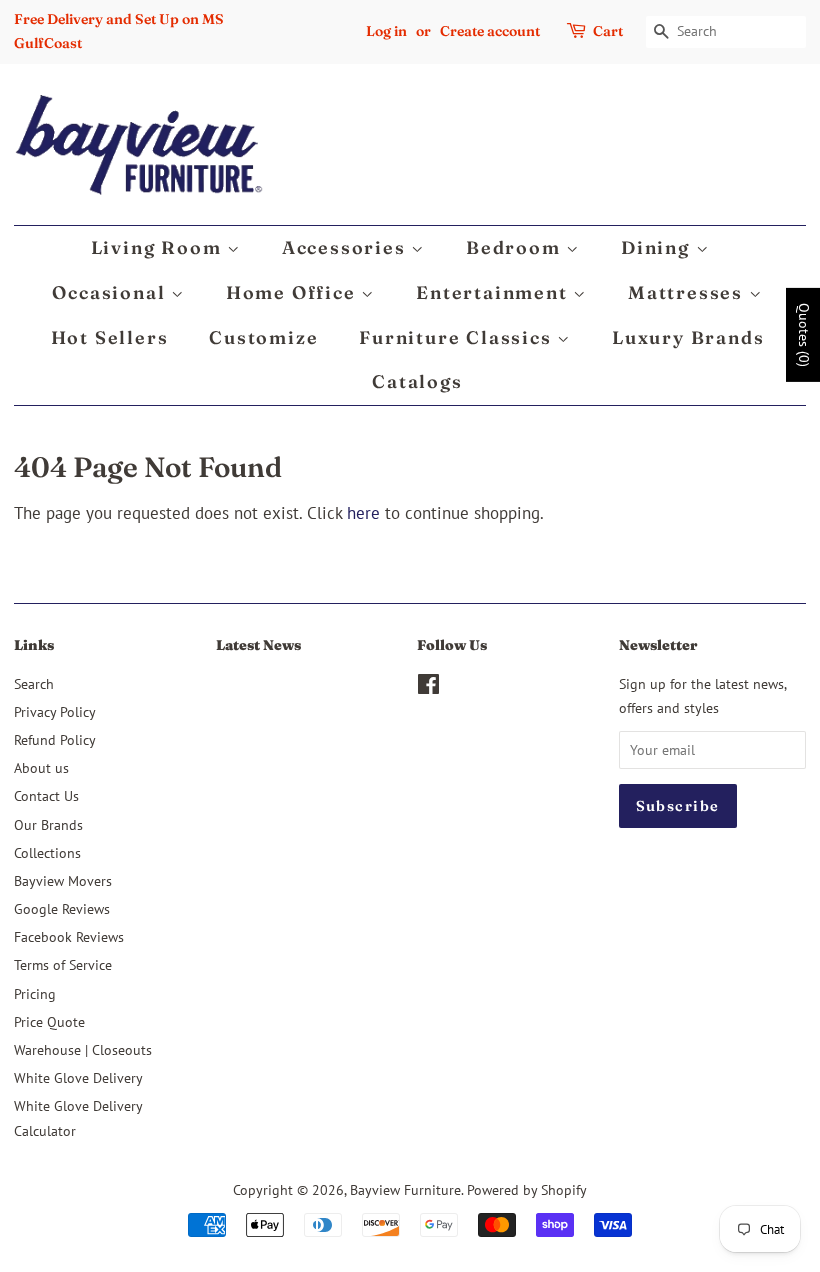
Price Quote (49, 1021)
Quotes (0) (804, 335)
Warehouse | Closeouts (83, 1049)
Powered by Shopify (527, 1189)
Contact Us (46, 795)
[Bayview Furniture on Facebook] (428, 687)
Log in (386, 31)
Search (34, 683)
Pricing (35, 993)
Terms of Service (63, 964)
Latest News (258, 645)
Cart (608, 31)
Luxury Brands (688, 337)
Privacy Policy (55, 711)
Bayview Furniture (405, 1189)
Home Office (294, 292)
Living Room (159, 247)
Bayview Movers (63, 880)
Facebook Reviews (69, 936)
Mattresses (688, 292)
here (363, 513)
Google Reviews (62, 908)
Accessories (347, 247)
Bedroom (516, 247)
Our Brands (48, 824)
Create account (490, 31)
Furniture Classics (458, 337)
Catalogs (417, 381)
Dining (658, 247)
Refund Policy (55, 739)
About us (41, 767)
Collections (47, 852)
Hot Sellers (110, 337)
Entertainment (494, 292)
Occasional (111, 292)
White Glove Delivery (78, 1077)
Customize (263, 337)
